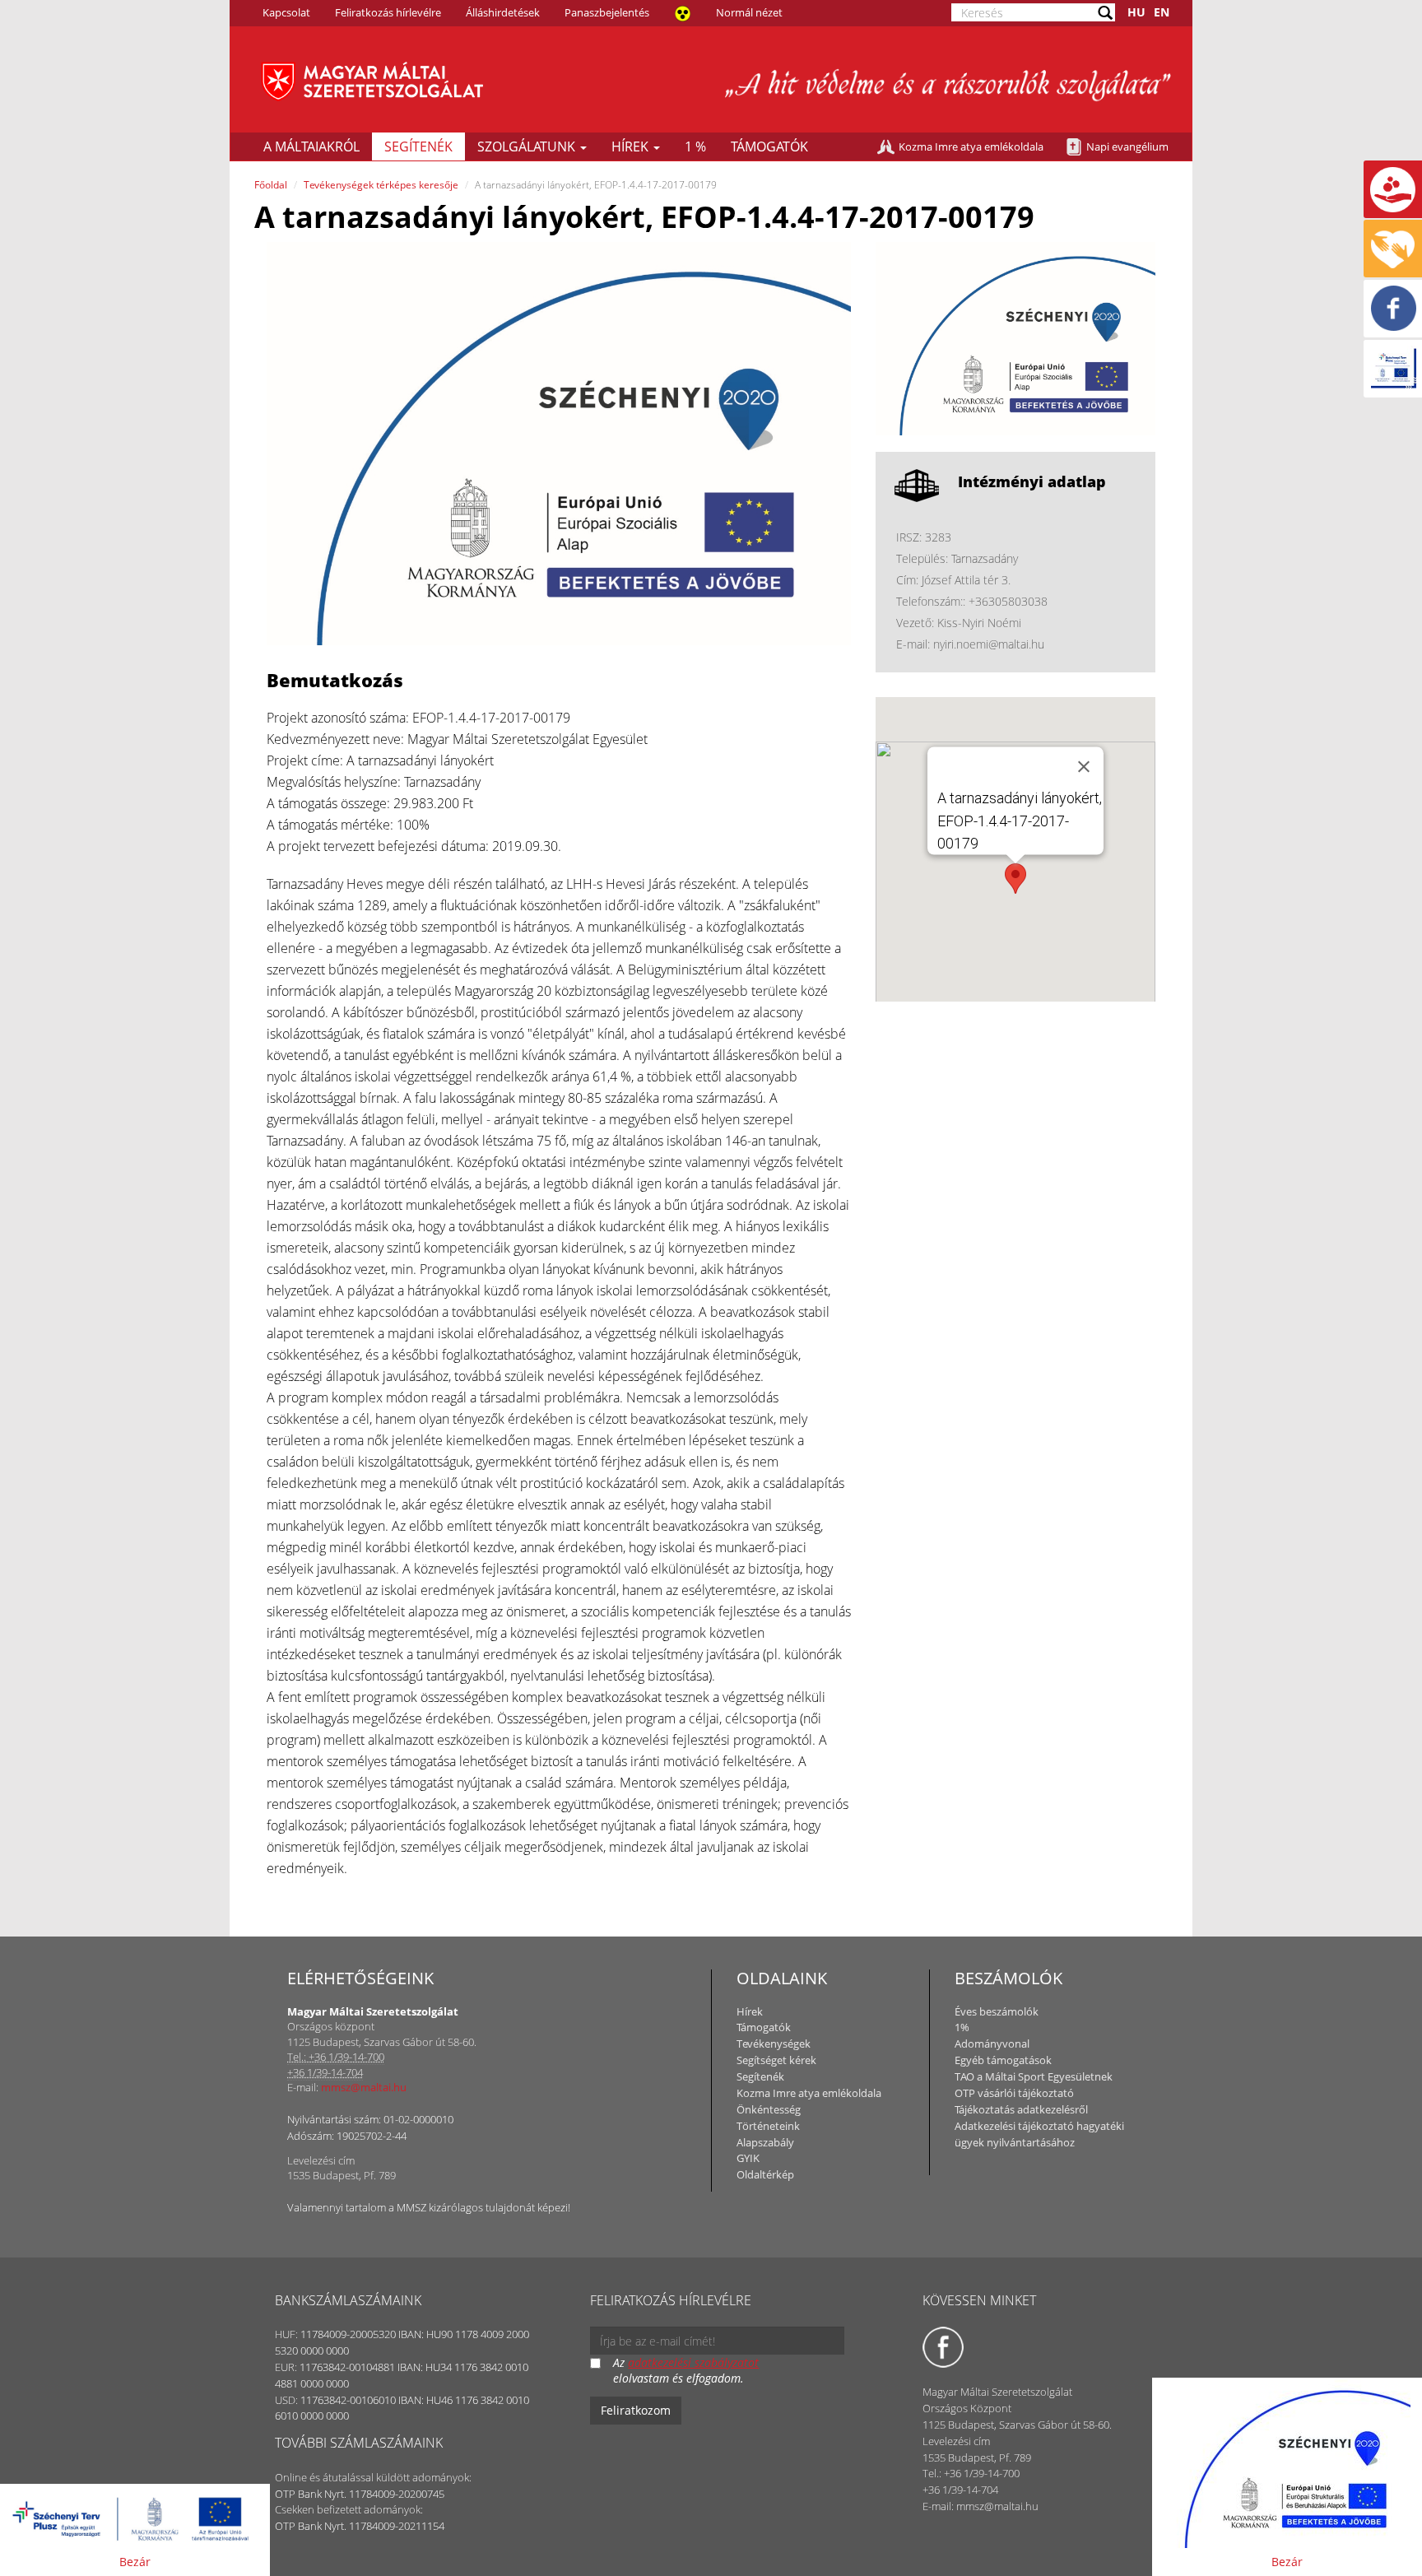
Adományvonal (992, 2044)
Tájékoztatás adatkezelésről (1021, 2109)
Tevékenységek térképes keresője (381, 185)
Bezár (135, 2562)
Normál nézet (749, 12)
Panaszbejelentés (607, 12)
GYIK (748, 2158)
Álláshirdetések (503, 12)
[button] (1015, 879)
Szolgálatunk (528, 146)
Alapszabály (765, 2142)
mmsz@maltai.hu (364, 2087)
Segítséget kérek (776, 2060)
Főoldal (271, 185)
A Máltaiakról (311, 146)
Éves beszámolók (997, 2011)
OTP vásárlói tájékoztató (1014, 2093)
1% (962, 2027)
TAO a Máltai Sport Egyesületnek (1034, 2076)
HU (1136, 12)
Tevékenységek (774, 2044)
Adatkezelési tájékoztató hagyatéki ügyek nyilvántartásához (1039, 2134)
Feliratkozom (636, 2410)
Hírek (632, 146)
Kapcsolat (286, 12)
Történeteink (768, 2126)
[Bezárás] (1084, 766)
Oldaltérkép (765, 2174)
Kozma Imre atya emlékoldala (971, 146)
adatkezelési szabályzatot (693, 2362)
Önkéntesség (769, 2109)
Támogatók (769, 146)
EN (1162, 12)
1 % (695, 146)
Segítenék (418, 146)
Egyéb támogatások (1003, 2060)
